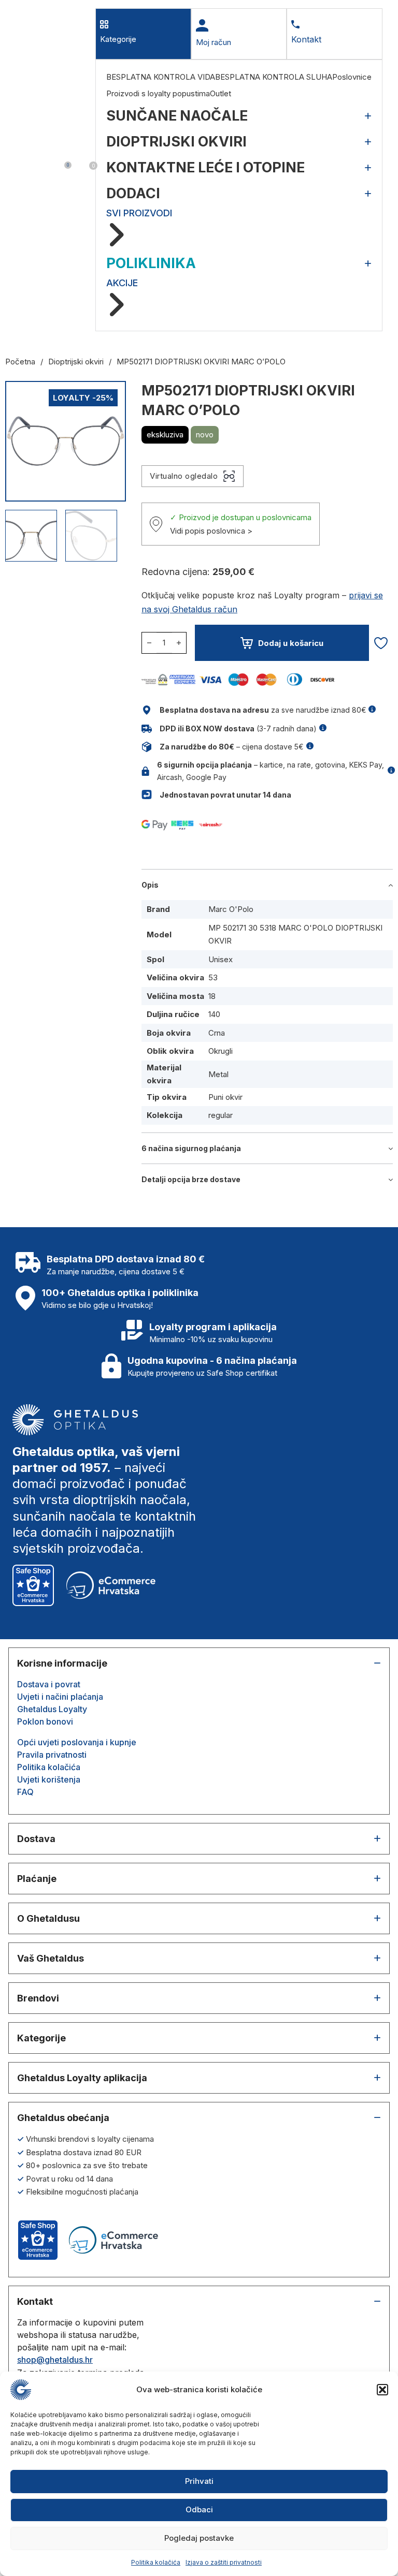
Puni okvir (225, 1097)
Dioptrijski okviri (76, 362)
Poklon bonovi (45, 1721)
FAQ (25, 1792)
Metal (218, 1074)
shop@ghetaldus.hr (55, 2360)
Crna (217, 1033)
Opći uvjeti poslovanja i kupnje (77, 1742)
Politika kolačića (156, 2562)
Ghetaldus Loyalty (52, 1709)
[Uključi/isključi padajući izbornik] (22, 170)
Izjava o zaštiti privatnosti (224, 2562)
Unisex (221, 959)
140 (214, 1014)
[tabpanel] (239, 195)
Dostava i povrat (49, 1684)
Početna (20, 362)
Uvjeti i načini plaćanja (60, 1697)
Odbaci (199, 2509)
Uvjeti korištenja (49, 1779)
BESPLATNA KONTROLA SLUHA (274, 77)
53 (213, 977)
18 (212, 996)
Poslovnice (352, 77)
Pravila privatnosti (52, 1755)
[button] (382, 2390)
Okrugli (221, 1051)
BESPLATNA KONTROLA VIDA (161, 77)
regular (221, 1115)
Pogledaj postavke (199, 2538)
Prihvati (199, 2481)
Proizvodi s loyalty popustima (158, 93)
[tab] (143, 34)
